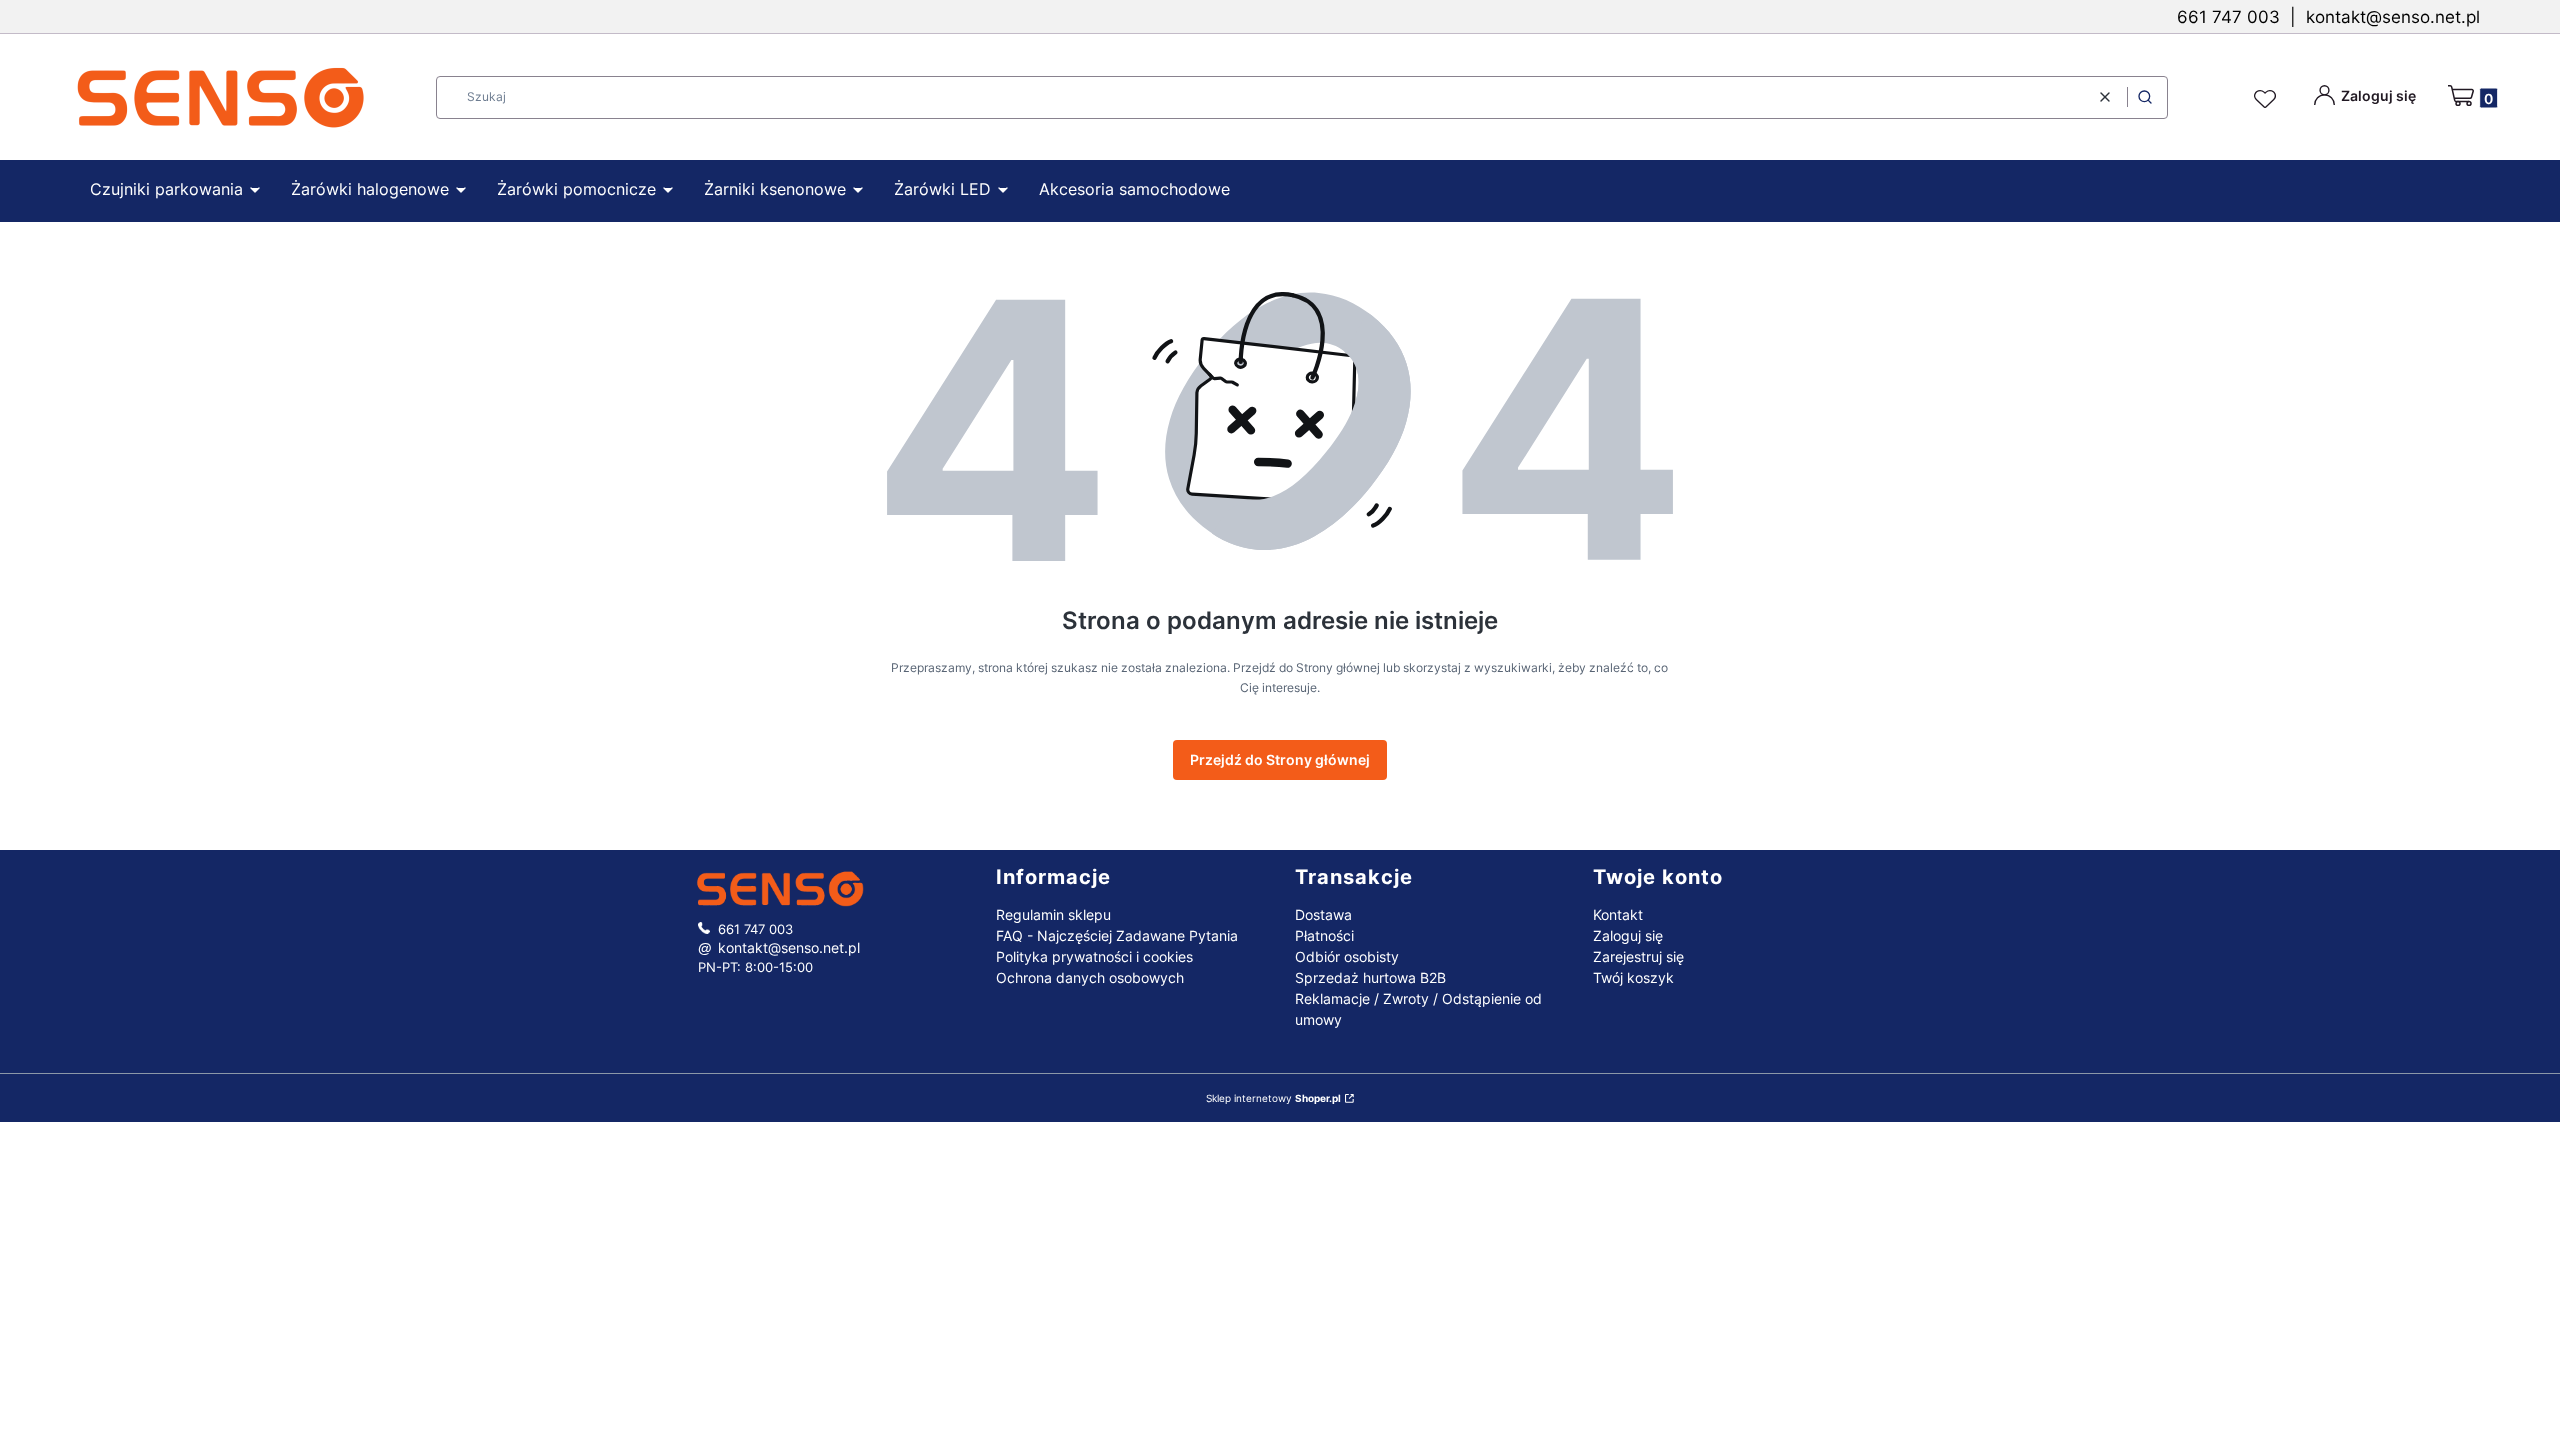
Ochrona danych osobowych (1090, 977)
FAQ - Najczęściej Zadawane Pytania (1117, 935)
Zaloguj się (1628, 935)
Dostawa (1323, 914)
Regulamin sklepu (1053, 914)
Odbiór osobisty (1347, 956)
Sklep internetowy (1273, 1098)
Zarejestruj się (1638, 956)
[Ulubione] (2268, 100)
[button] (2145, 97)
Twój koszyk (1633, 977)
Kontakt (1618, 914)
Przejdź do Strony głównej (1280, 759)
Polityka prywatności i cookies (1094, 956)
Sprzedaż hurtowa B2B (1370, 977)
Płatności (1324, 935)
